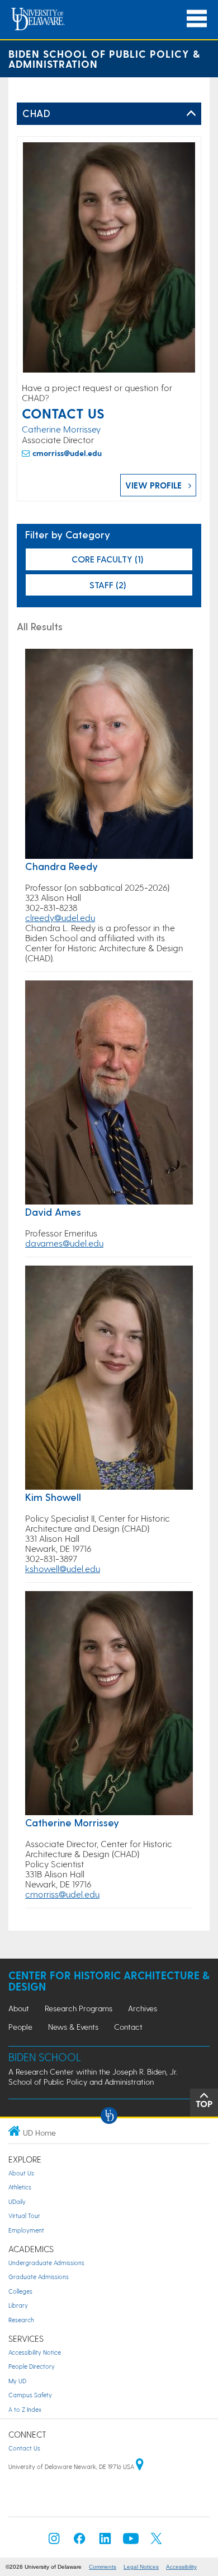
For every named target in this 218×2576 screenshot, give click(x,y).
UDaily (17, 2201)
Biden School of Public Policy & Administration (104, 59)
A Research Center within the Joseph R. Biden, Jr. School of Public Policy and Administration (93, 2077)
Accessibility (181, 2567)
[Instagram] (54, 2542)
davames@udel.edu (64, 1243)
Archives (143, 2008)
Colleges (20, 2291)
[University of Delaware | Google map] (140, 2466)
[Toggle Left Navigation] (191, 114)
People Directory (32, 2366)
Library (18, 2305)
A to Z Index (25, 2409)
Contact (128, 2027)
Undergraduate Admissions (46, 2263)
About (19, 2008)
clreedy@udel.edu (60, 917)
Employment (26, 2230)
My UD (17, 2381)
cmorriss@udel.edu (67, 453)
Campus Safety (30, 2395)
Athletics (20, 2187)
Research (21, 2320)
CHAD (36, 113)
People (20, 2027)
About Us (21, 2173)
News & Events (73, 2027)
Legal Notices (141, 2567)
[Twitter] (157, 2542)
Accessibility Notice (35, 2352)
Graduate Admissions (39, 2277)
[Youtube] (131, 2542)
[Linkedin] (105, 2542)
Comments (103, 2567)
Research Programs (79, 2008)
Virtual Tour (24, 2215)
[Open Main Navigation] (197, 19)
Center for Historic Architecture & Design (109, 1981)
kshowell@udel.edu (63, 1568)
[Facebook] (79, 2542)
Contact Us (24, 2448)
